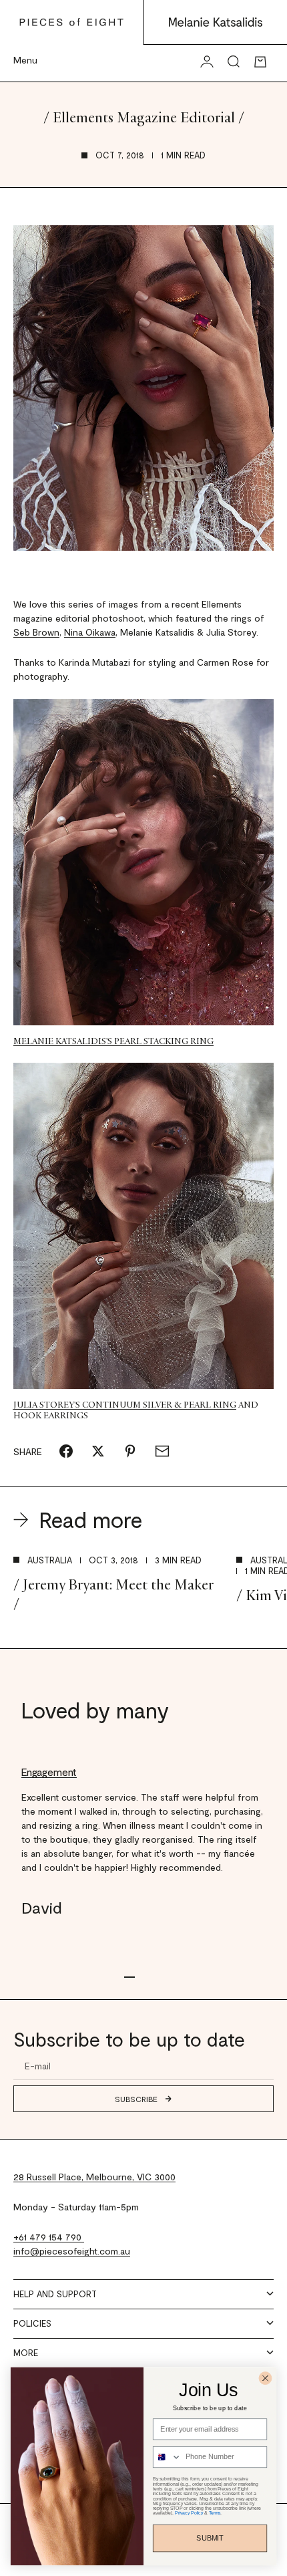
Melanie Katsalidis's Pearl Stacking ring (113, 1041)
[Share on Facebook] (66, 1451)
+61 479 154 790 (49, 2237)
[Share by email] (162, 1451)
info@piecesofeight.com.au (72, 2251)
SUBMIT (210, 2538)
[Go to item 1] (129, 1977)
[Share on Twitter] (98, 1451)
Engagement (49, 1772)
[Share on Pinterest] (130, 1451)
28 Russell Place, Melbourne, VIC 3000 (94, 2177)
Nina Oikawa (90, 632)
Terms (215, 2513)
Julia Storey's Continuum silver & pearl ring (125, 1405)
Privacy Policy (189, 2513)
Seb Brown (36, 632)
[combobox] (168, 2457)
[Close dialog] (266, 2378)
